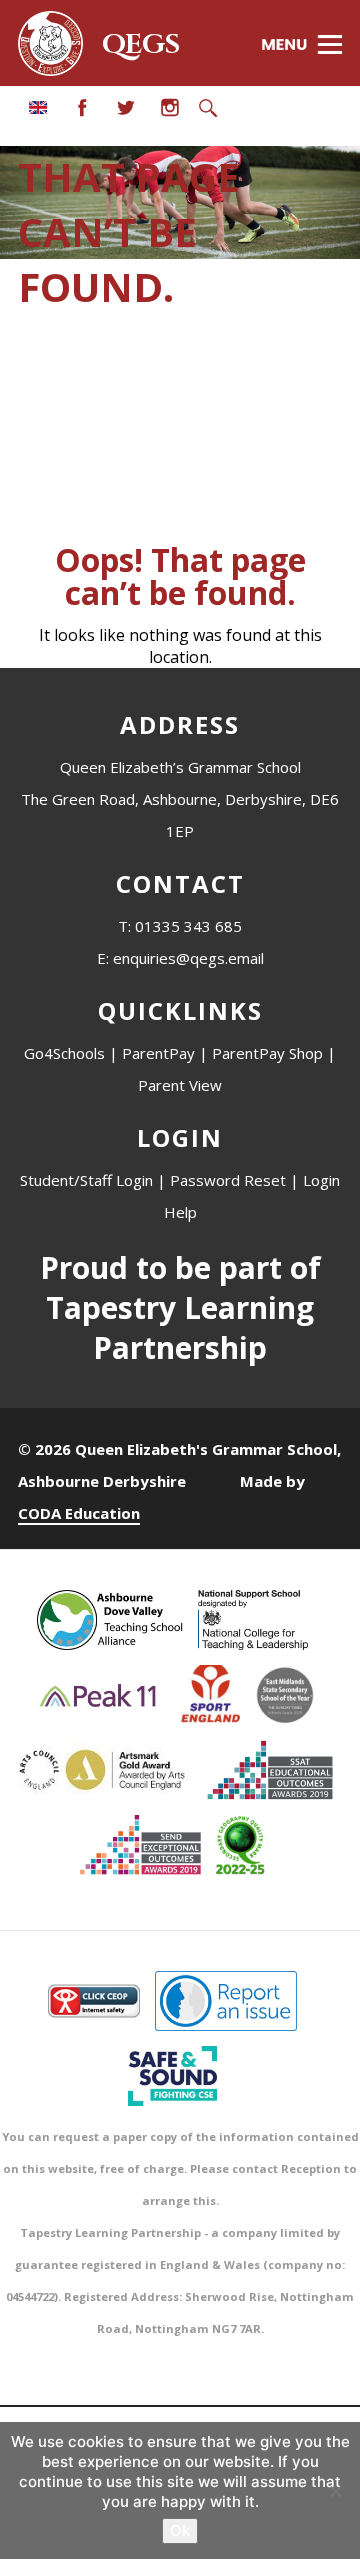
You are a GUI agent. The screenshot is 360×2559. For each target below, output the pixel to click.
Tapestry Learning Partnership (180, 1327)
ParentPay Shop (267, 1053)
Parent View (180, 1085)
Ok (180, 2530)
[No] (335, 2491)
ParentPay (158, 1053)
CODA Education (79, 1513)
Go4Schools (64, 1053)
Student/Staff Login (86, 1180)
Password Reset (228, 1180)
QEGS (141, 45)
